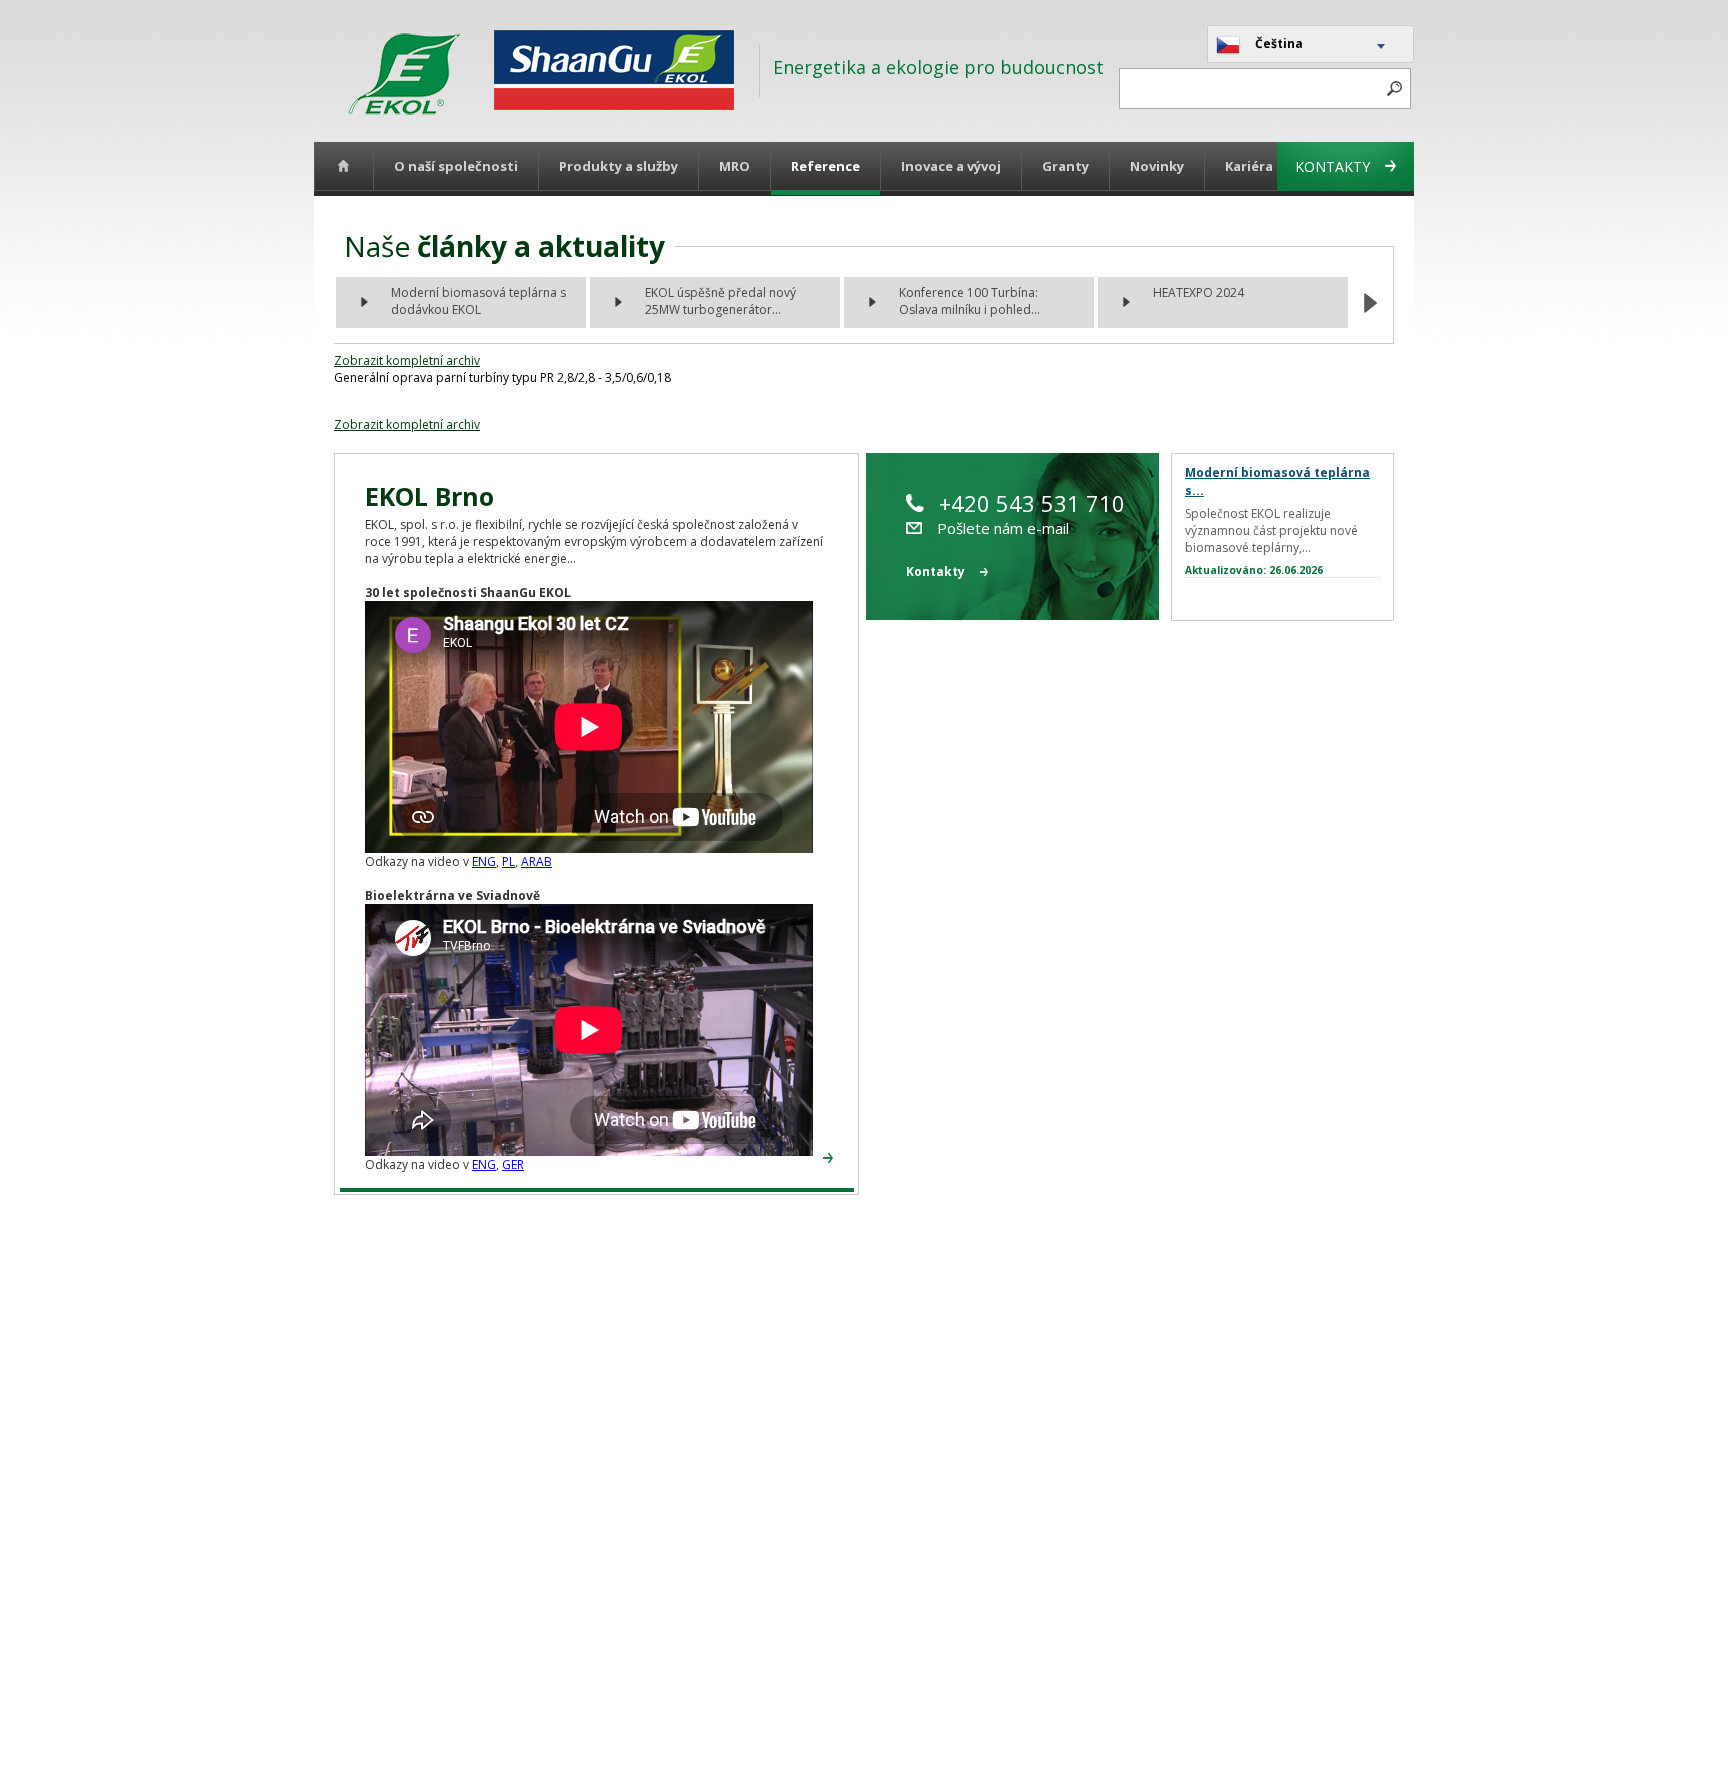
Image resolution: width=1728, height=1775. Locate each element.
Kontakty (1332, 166)
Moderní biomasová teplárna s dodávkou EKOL (478, 301)
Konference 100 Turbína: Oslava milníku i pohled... (969, 301)
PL (508, 861)
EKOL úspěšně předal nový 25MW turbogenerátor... (720, 301)
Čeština (1279, 43)
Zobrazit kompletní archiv (407, 360)
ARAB (536, 861)
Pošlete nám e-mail (1003, 528)
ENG (484, 861)
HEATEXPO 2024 (1198, 292)
